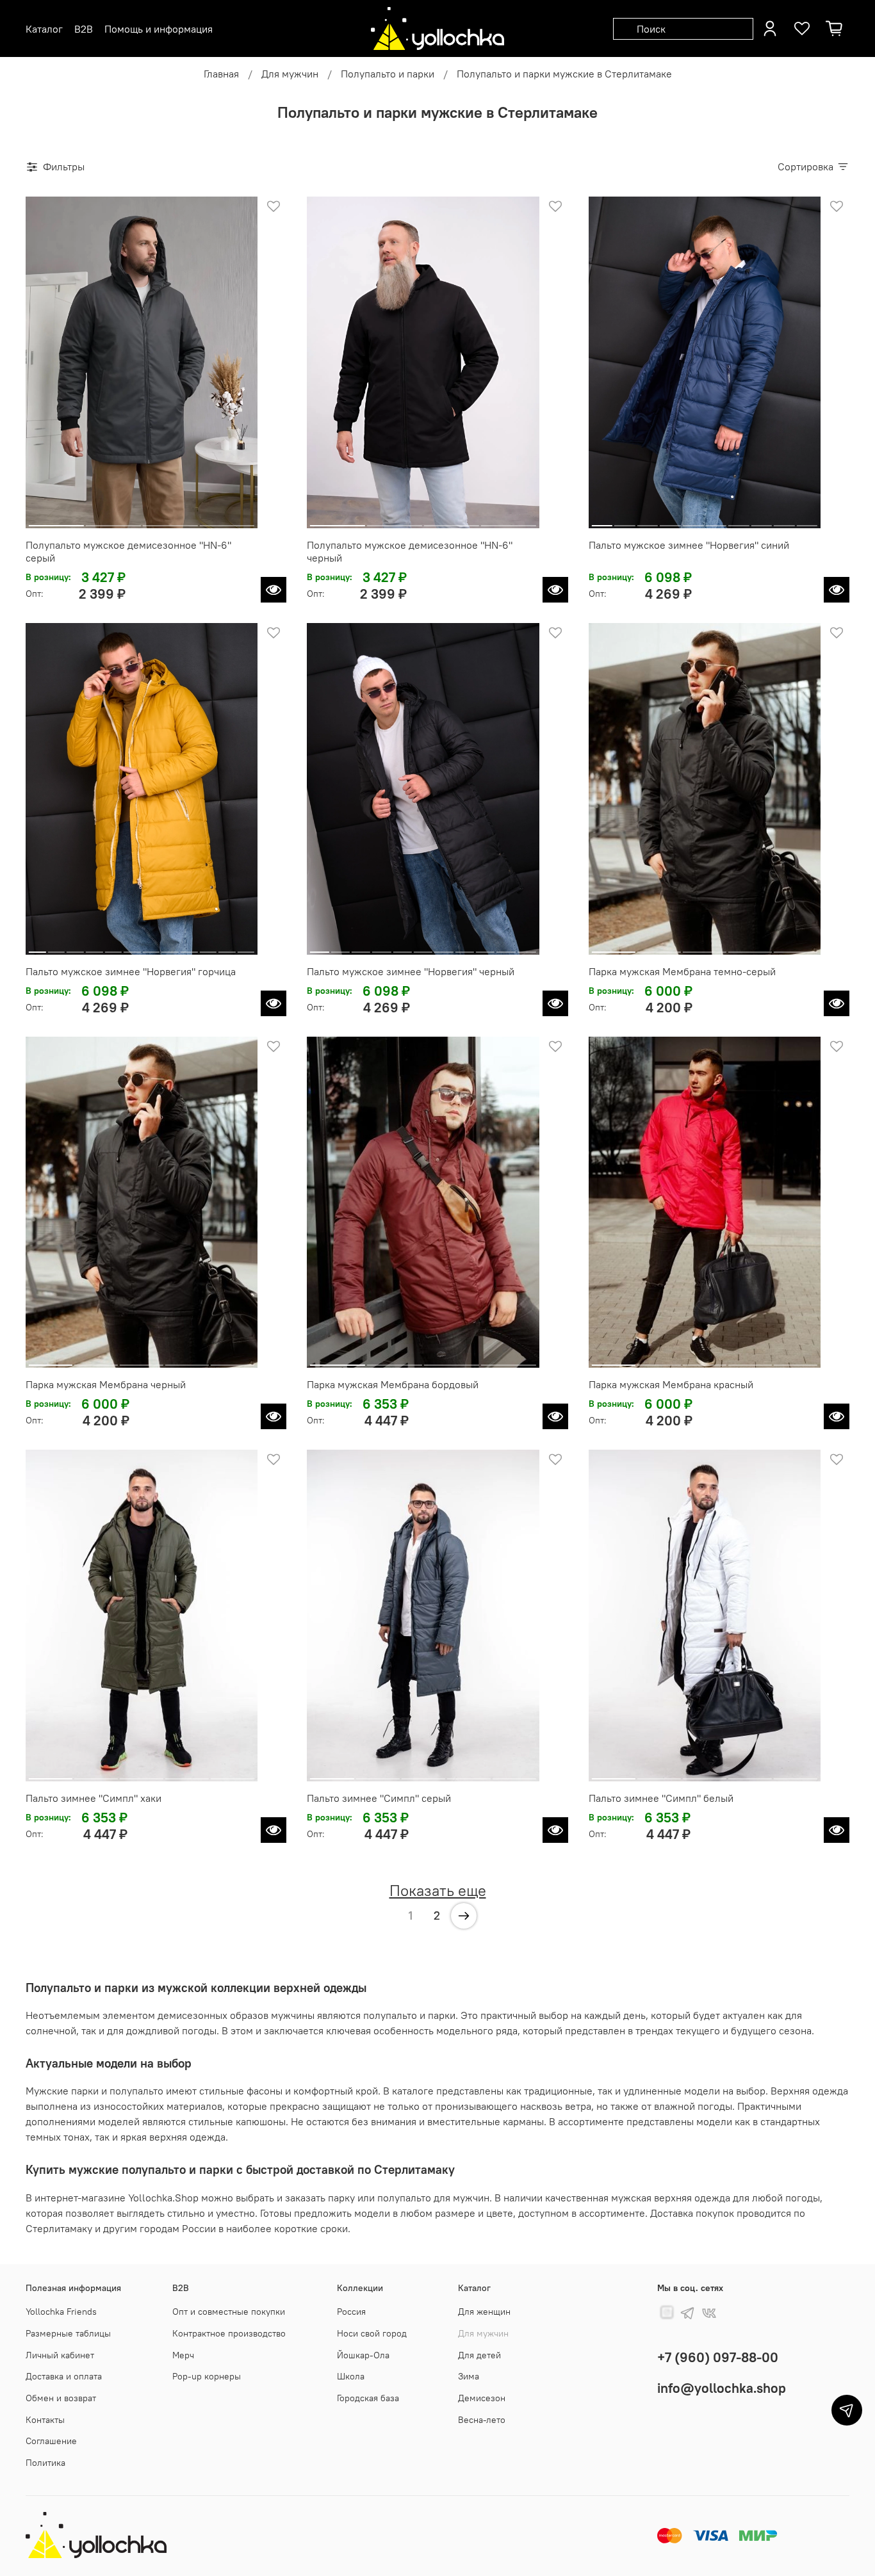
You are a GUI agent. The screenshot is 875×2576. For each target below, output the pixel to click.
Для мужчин (290, 74)
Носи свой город (372, 2333)
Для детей (479, 2355)
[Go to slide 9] (784, 521)
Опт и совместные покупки (229, 2312)
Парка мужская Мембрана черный (106, 1384)
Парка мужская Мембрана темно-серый (682, 971)
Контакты (45, 2420)
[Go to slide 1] (56, 521)
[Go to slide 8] (761, 521)
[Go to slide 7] (739, 521)
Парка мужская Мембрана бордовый (393, 1384)
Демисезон (482, 2398)
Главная (221, 74)
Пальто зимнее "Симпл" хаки (94, 1798)
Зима (469, 2376)
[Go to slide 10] (807, 521)
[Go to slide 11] (227, 947)
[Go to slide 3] (170, 521)
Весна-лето (482, 2420)
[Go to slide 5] (693, 521)
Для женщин (484, 2312)
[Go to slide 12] (246, 947)
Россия (351, 2312)
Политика (45, 2463)
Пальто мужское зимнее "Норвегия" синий (689, 545)
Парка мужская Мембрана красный (671, 1384)
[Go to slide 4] (227, 521)
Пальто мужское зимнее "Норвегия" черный (411, 971)
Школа (351, 2376)
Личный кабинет (60, 2355)
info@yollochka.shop (722, 2388)
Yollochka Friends (61, 2312)
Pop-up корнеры (207, 2376)
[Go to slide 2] (113, 521)
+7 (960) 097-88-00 (718, 2357)
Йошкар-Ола (363, 2355)
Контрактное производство (229, 2333)
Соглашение (51, 2441)
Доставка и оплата (64, 2376)
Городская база (368, 2398)
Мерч (183, 2355)
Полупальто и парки (388, 74)
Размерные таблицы (68, 2333)
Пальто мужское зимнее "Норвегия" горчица (131, 971)
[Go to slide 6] (716, 521)
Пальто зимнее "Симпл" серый (379, 1798)
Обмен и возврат (61, 2398)
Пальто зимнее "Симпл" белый (661, 1798)
